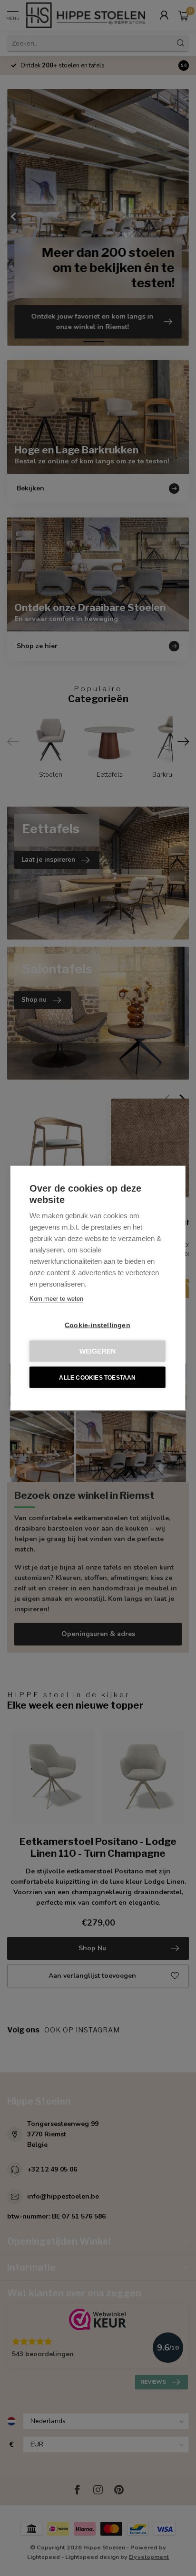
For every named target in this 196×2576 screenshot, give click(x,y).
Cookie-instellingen (98, 1325)
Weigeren (98, 1351)
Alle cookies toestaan (97, 1377)
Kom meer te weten (56, 1299)
